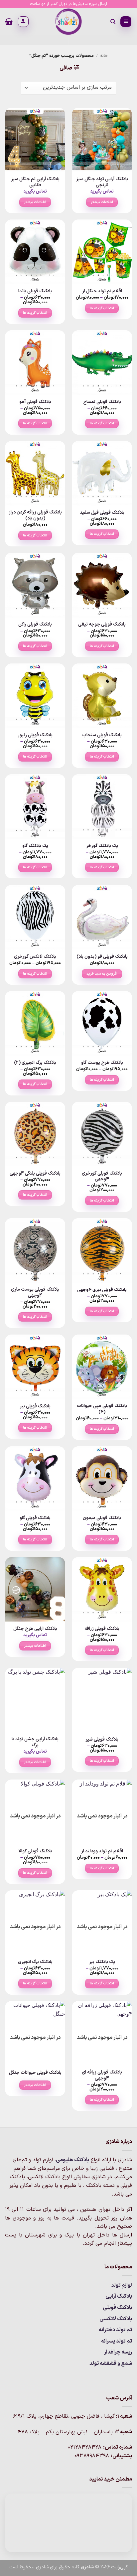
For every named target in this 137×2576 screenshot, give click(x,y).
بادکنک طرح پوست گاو (102, 1063)
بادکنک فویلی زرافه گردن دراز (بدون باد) (35, 515)
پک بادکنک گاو (35, 846)
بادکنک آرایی (119, 2296)
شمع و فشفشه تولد (111, 2363)
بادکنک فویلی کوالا (35, 1851)
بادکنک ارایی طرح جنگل (35, 1629)
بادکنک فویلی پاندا (35, 291)
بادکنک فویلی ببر (35, 1406)
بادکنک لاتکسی (116, 2319)
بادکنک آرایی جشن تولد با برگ (35, 1742)
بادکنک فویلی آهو (35, 402)
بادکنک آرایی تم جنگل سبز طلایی (35, 182)
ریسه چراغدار (118, 2352)
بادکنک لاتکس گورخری (35, 957)
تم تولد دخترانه (115, 2330)
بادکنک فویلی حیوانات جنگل (35, 2073)
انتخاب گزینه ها (102, 308)
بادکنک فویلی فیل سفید (102, 513)
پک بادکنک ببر (102, 1962)
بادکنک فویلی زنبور (35, 735)
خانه (104, 56)
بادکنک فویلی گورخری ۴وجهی (102, 1176)
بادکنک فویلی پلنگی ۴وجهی (35, 1174)
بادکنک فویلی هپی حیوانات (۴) (102, 1409)
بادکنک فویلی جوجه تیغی (102, 625)
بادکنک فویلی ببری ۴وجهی (102, 1290)
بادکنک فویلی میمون (102, 1518)
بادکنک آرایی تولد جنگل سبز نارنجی (102, 182)
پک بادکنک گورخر (102, 846)
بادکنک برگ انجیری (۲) (35, 1063)
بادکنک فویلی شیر (102, 1740)
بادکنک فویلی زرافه (102, 1629)
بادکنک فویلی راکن (35, 625)
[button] (126, 22)
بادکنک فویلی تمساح (102, 402)
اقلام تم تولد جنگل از (102, 291)
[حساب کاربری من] (23, 22)
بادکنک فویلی (117, 2308)
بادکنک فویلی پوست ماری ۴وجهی (35, 1292)
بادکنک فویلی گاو (35, 1518)
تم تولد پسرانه (117, 2341)
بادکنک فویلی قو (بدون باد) (102, 957)
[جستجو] (113, 22)
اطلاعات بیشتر (102, 202)
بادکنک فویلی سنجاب (102, 735)
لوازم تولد (122, 2285)
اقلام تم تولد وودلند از (102, 1851)
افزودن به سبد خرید (102, 974)
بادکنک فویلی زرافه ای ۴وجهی (102, 2075)
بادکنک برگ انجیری (35, 1962)
